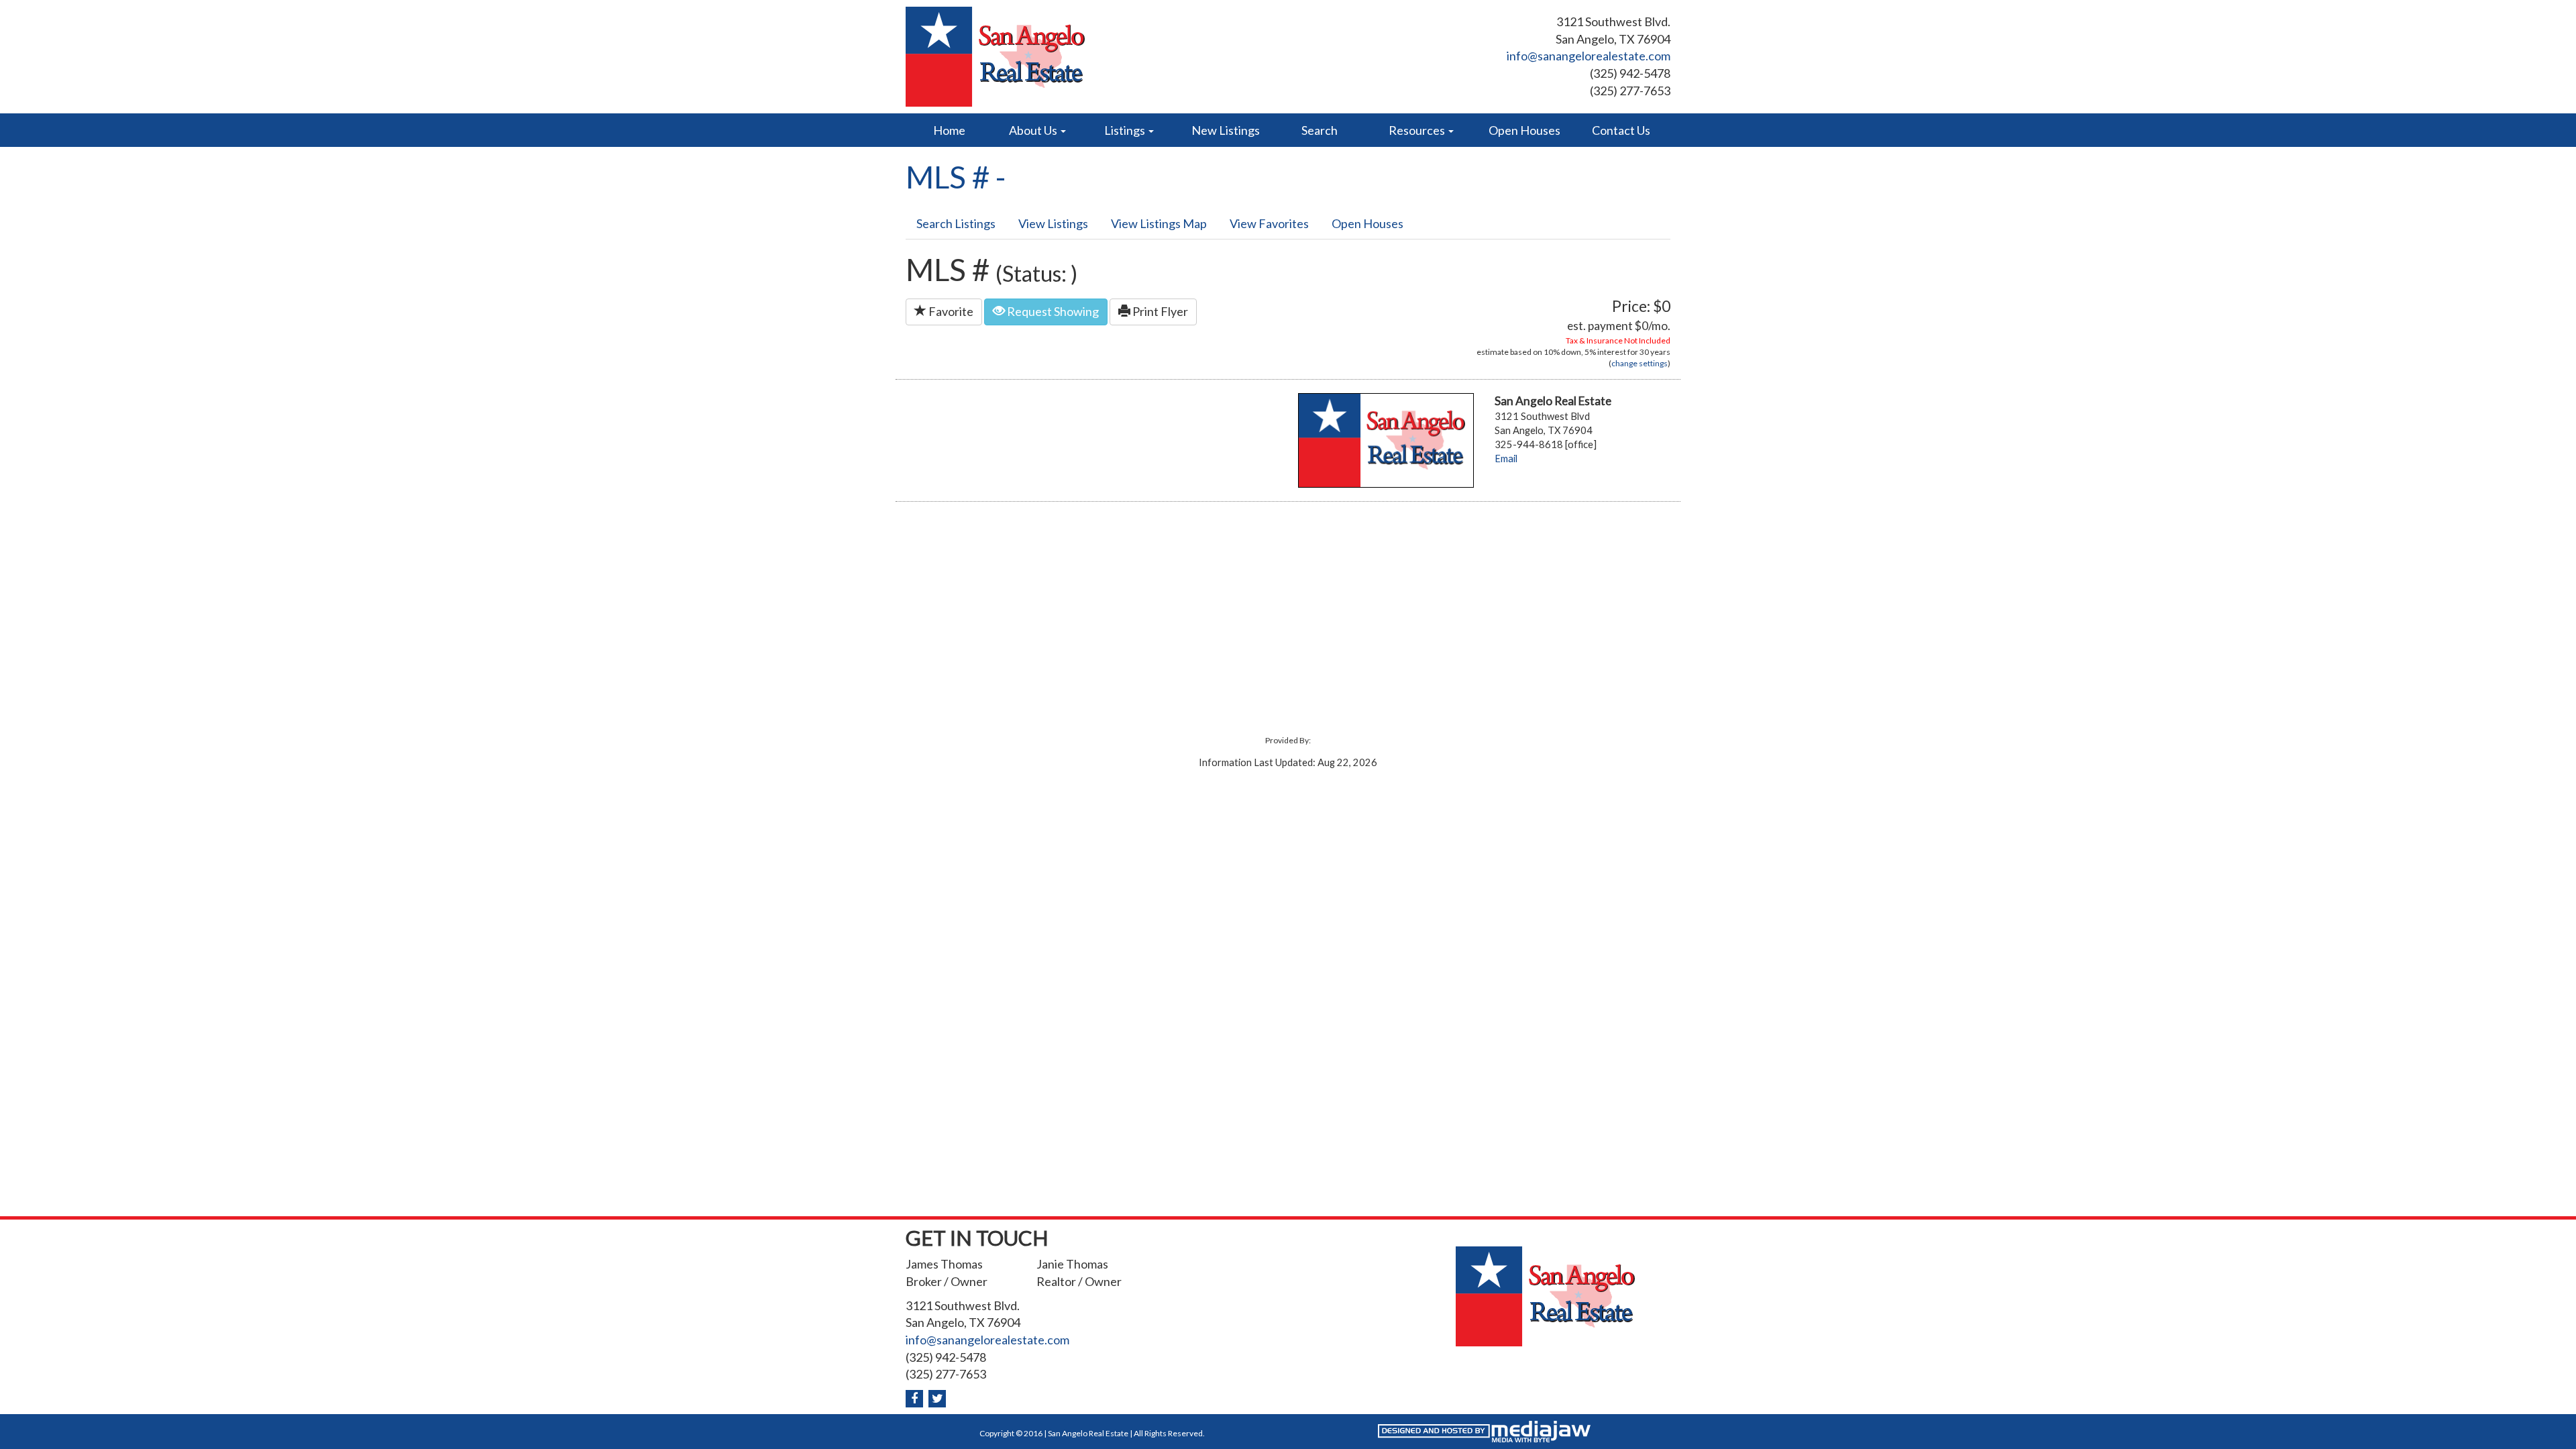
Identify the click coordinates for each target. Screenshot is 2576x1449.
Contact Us (1621, 130)
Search (1320, 130)
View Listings (1053, 223)
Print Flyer (1159, 311)
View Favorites (1269, 223)
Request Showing (1052, 311)
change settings (1640, 363)
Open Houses (1524, 130)
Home (949, 130)
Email (1506, 459)
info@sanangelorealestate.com (1589, 56)
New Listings (1226, 130)
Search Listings (956, 223)
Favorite (950, 311)
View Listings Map (1159, 223)
